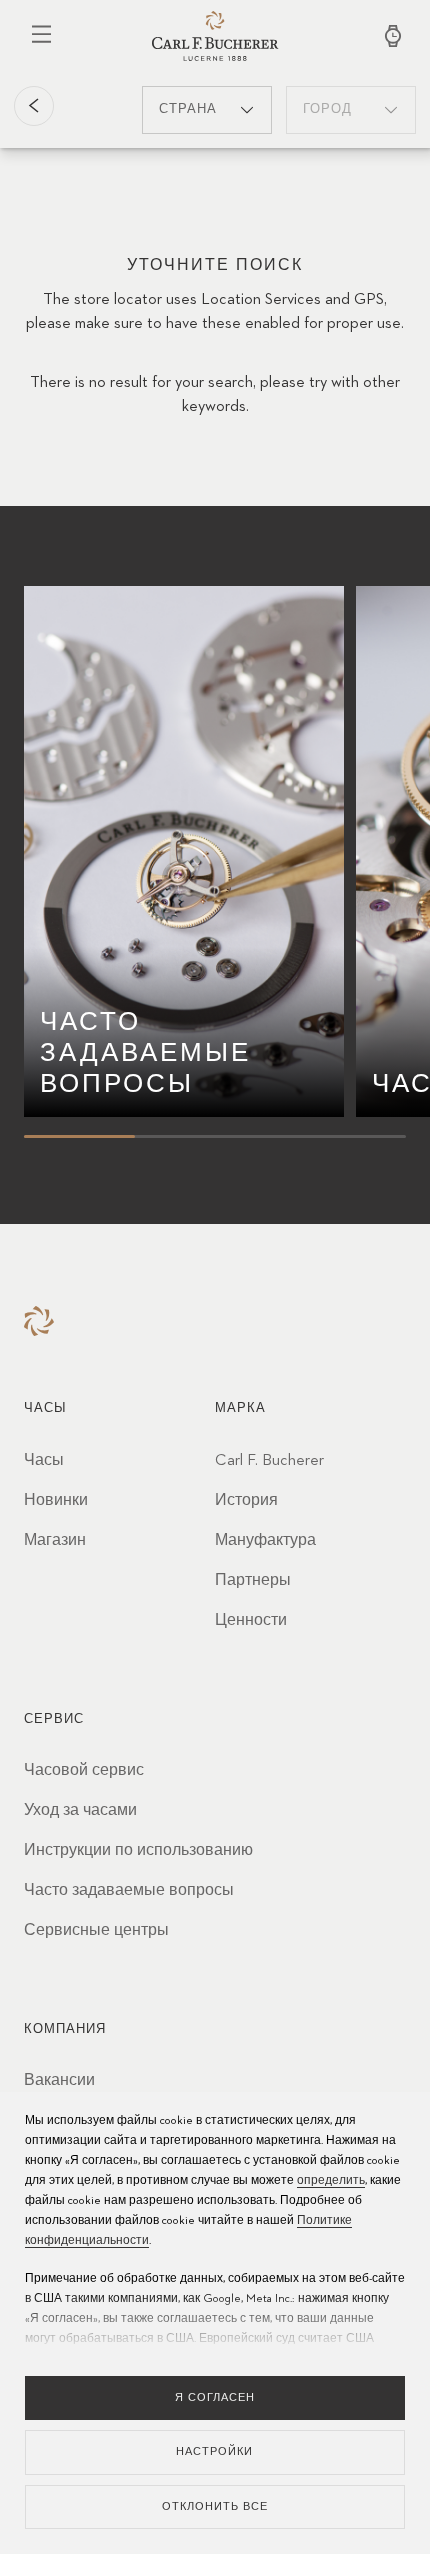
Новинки (56, 1501)
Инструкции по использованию (138, 1851)
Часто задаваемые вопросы (129, 1891)
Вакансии (59, 2081)
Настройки (214, 2451)
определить (331, 2181)
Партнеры (253, 1581)
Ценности (251, 1621)
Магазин (55, 1541)
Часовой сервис (84, 1771)
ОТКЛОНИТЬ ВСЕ (215, 2506)
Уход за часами (80, 1811)
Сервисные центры (96, 1931)
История (246, 1501)
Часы (44, 1461)
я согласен (215, 2397)
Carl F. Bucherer (269, 1461)
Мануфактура (265, 1541)
